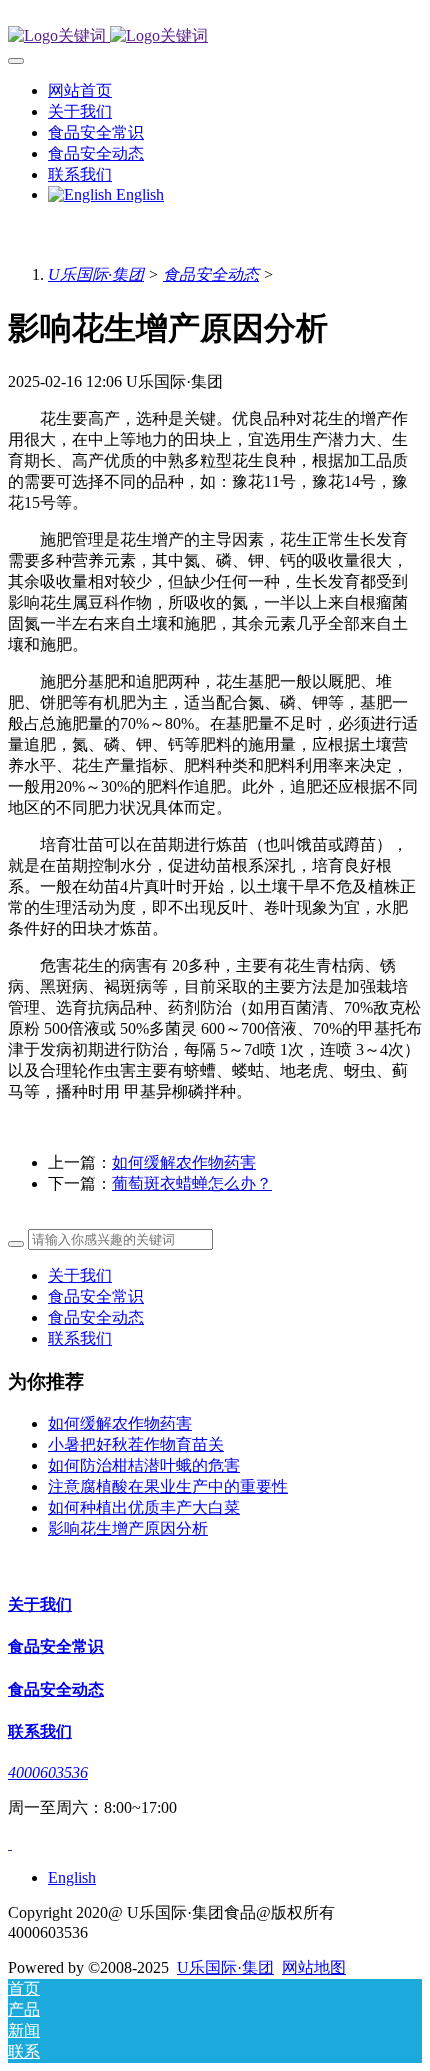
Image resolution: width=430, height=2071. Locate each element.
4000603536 (48, 1772)
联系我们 (80, 1338)
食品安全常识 (96, 1296)
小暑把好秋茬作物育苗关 (136, 1444)
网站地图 (314, 1967)
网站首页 (80, 90)
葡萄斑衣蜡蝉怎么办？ (192, 1183)
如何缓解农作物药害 (184, 1162)
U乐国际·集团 (96, 274)
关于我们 (80, 1275)
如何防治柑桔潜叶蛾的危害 (144, 1465)
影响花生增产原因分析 (128, 1528)
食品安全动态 (211, 274)
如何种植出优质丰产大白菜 (144, 1507)
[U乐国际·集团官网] (215, 36)
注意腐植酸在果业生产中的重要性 (168, 1486)
